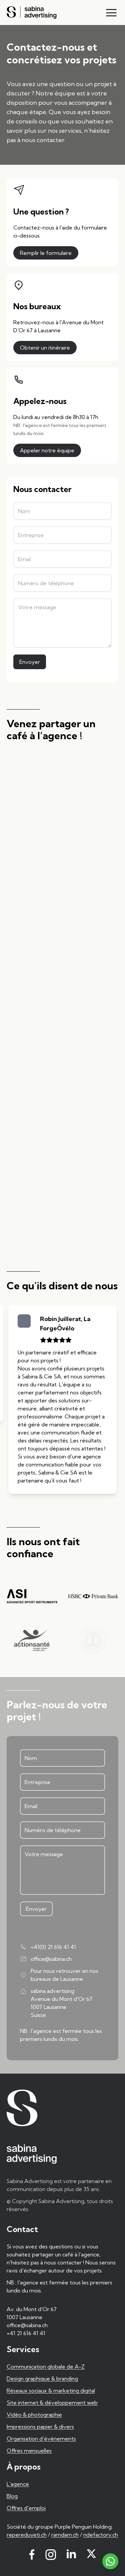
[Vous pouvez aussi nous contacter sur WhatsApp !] (110, 2561)
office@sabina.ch (51, 1963)
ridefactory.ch (101, 2539)
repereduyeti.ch (27, 2539)
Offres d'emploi (26, 2512)
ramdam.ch (65, 2539)
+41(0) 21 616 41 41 (53, 1951)
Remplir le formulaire (46, 253)
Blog (12, 2500)
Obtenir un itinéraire (45, 348)
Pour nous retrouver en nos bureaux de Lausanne (64, 1979)
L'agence (18, 2488)
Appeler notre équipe (47, 450)
